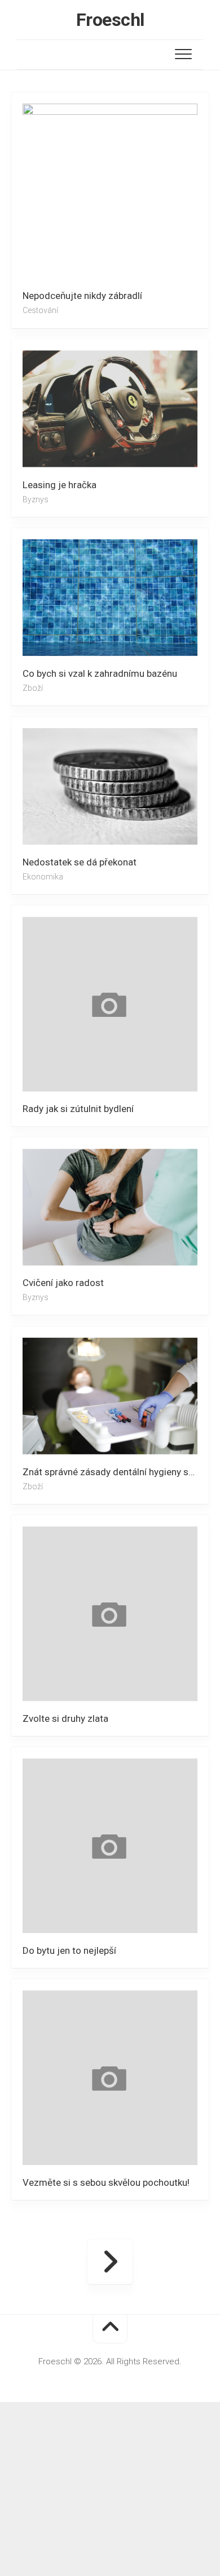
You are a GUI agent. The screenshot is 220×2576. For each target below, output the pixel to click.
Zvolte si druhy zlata (65, 1718)
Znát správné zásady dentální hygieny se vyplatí (116, 1472)
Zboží (33, 688)
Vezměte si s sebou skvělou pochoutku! (106, 2182)
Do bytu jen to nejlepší (69, 1950)
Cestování (40, 310)
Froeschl (110, 20)
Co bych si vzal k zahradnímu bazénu (100, 673)
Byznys (36, 499)
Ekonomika (43, 877)
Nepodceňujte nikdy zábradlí (82, 296)
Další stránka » (110, 2262)
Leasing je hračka (60, 484)
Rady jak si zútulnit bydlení (78, 1109)
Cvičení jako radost (63, 1283)
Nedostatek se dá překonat (80, 862)
